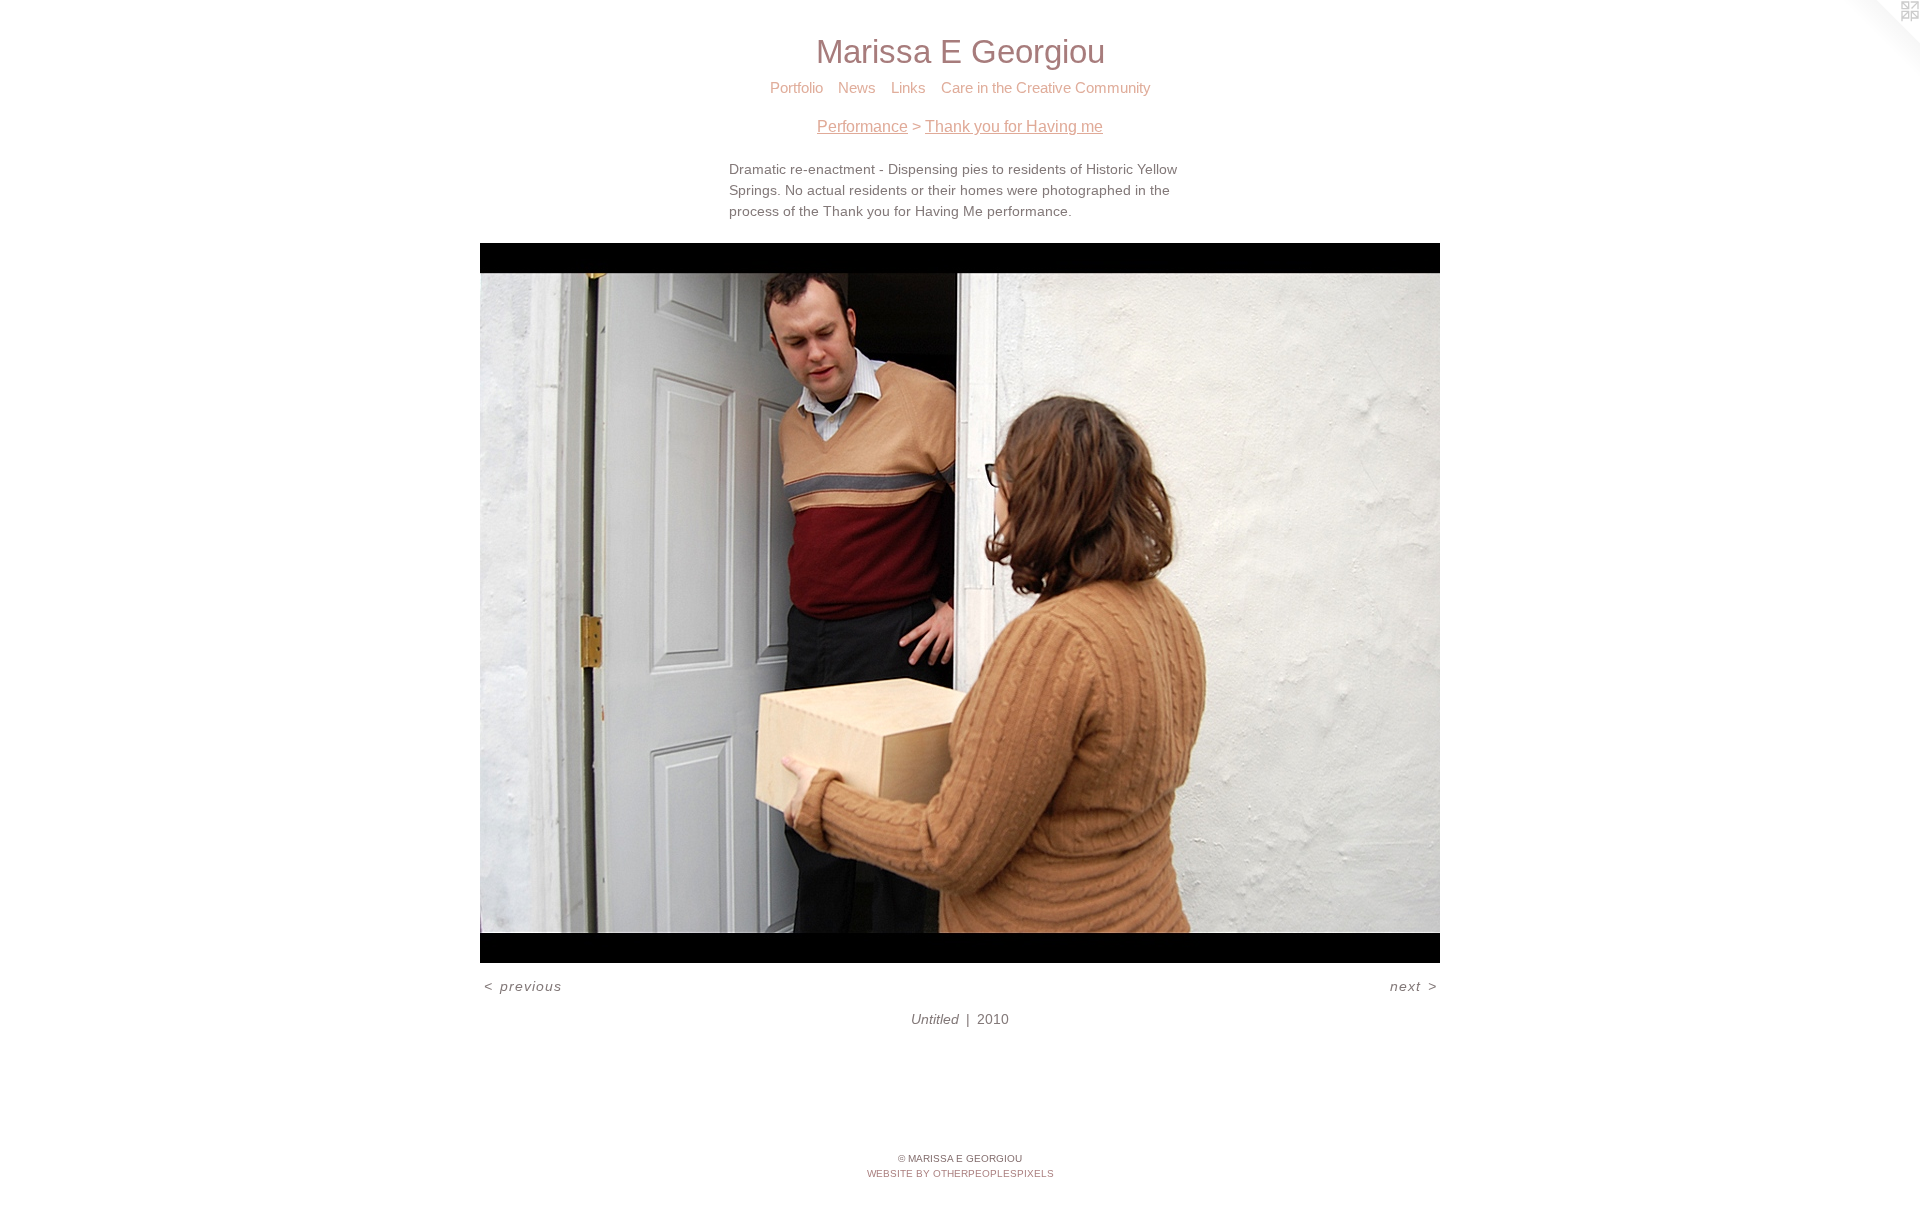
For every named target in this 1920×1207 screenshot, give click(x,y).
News (857, 87)
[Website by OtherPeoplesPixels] (1880, 40)
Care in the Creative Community (1046, 87)
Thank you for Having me (1014, 126)
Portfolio (796, 87)
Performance (862, 126)
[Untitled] (960, 603)
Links (908, 87)
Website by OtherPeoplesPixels (960, 1173)
